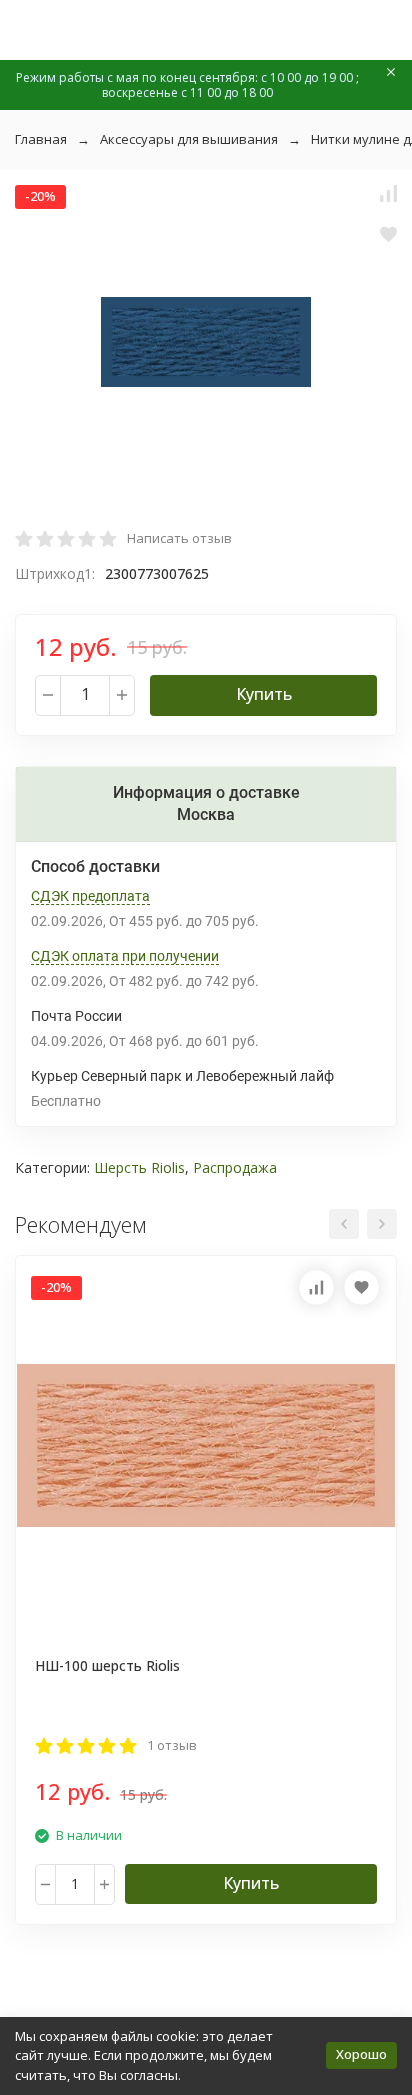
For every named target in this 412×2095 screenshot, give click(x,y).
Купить (264, 694)
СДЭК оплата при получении (125, 956)
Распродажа (235, 1167)
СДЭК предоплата (90, 896)
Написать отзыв (179, 538)
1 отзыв (172, 1745)
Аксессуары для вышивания (189, 139)
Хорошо (361, 2054)
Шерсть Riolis (139, 1167)
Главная (41, 139)
